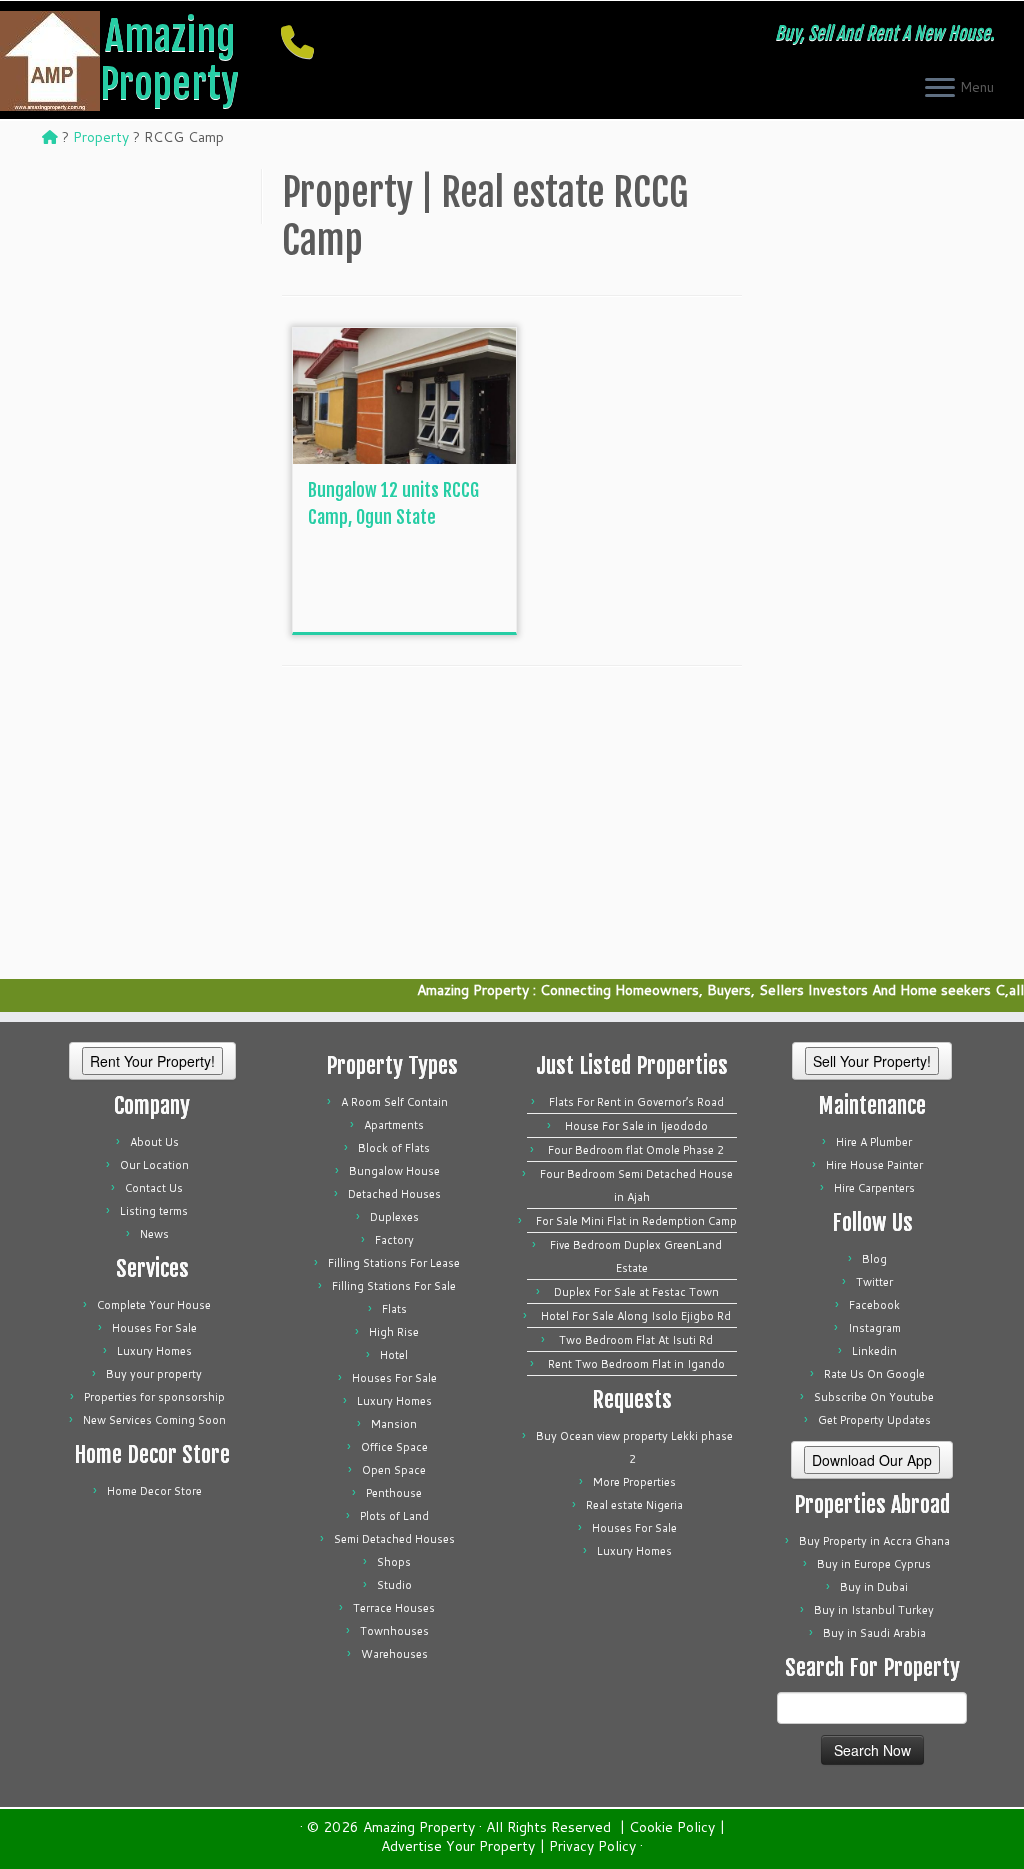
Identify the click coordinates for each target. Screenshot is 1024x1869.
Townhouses (394, 1631)
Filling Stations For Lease (394, 1263)
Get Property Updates (874, 1420)
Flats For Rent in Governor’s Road (636, 1102)
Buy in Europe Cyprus (874, 1564)
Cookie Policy (672, 1827)
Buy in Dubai (874, 1587)
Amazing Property (169, 60)
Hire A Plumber (874, 1142)
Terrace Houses (394, 1608)
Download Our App (872, 1460)
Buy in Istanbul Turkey (874, 1610)
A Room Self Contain (394, 1102)
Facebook (874, 1305)
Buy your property (154, 1374)
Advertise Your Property (458, 1846)
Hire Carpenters (874, 1188)
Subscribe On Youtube (874, 1397)
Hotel (394, 1355)
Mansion (394, 1424)
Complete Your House (154, 1305)
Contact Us (154, 1188)
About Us (154, 1142)
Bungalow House (394, 1171)
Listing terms (154, 1211)
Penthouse (394, 1493)
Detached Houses (394, 1194)
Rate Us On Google (874, 1374)
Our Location (154, 1165)
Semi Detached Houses (394, 1539)
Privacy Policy (592, 1846)
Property (101, 137)
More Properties (634, 1482)
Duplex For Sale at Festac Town (636, 1292)
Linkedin (874, 1351)
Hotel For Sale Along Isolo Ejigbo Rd (636, 1316)
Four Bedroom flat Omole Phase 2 (636, 1150)
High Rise (394, 1332)
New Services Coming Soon (154, 1420)
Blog (874, 1259)
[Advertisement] (458, 587)
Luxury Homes (154, 1351)
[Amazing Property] (50, 137)
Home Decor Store (154, 1491)
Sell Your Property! (872, 1061)
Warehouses (394, 1654)
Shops (394, 1562)
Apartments (394, 1125)
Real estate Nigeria (634, 1505)
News (154, 1234)
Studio (394, 1585)
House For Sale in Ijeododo (636, 1126)
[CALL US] (304, 41)
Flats (394, 1309)
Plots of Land (394, 1516)
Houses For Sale (154, 1328)
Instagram (874, 1328)
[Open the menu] (940, 89)
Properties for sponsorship (154, 1397)
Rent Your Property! (152, 1061)
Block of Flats (394, 1148)
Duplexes (394, 1217)
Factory (394, 1240)
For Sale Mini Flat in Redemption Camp (636, 1221)
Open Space (394, 1470)
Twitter (874, 1282)
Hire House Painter (874, 1165)
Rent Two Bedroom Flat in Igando (636, 1364)
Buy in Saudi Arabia (874, 1633)
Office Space (394, 1447)
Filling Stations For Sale (394, 1286)
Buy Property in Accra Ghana (874, 1541)
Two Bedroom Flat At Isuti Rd (636, 1340)
